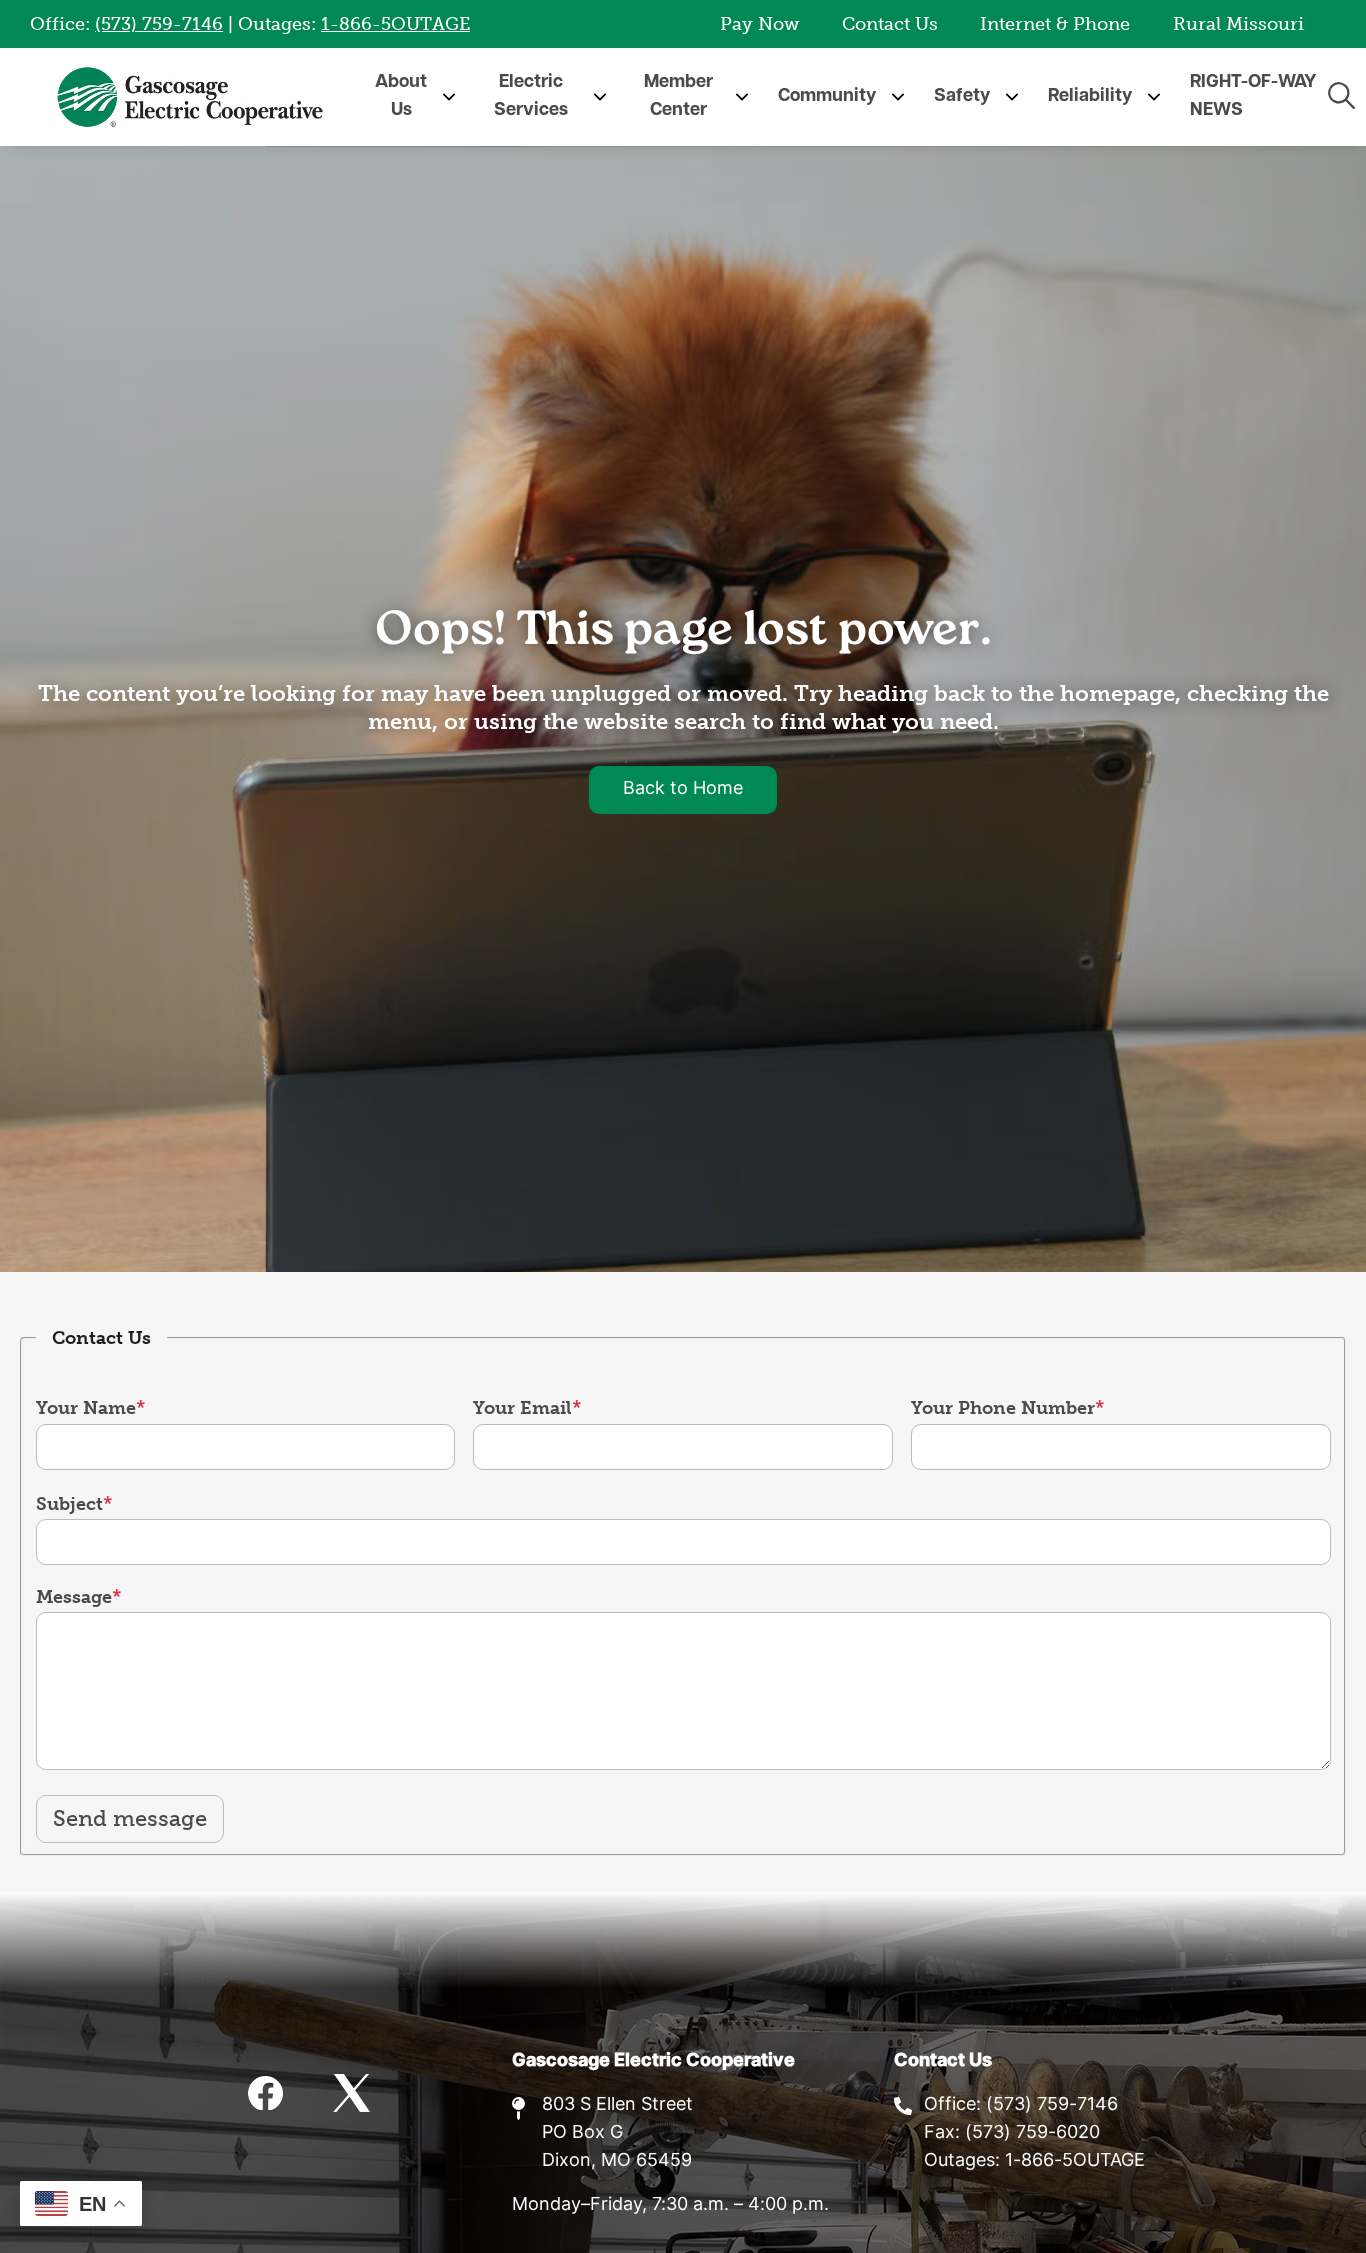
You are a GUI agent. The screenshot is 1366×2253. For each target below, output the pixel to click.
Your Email (522, 1408)
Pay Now (759, 24)
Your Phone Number (1003, 1408)
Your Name (86, 1408)
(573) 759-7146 (159, 24)
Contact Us (890, 24)
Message (74, 1597)
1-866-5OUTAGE (395, 24)
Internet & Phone (1055, 24)
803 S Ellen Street (617, 2105)
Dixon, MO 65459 (617, 2161)
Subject (69, 1504)
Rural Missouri (1238, 24)
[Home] (190, 97)
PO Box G (582, 2133)
